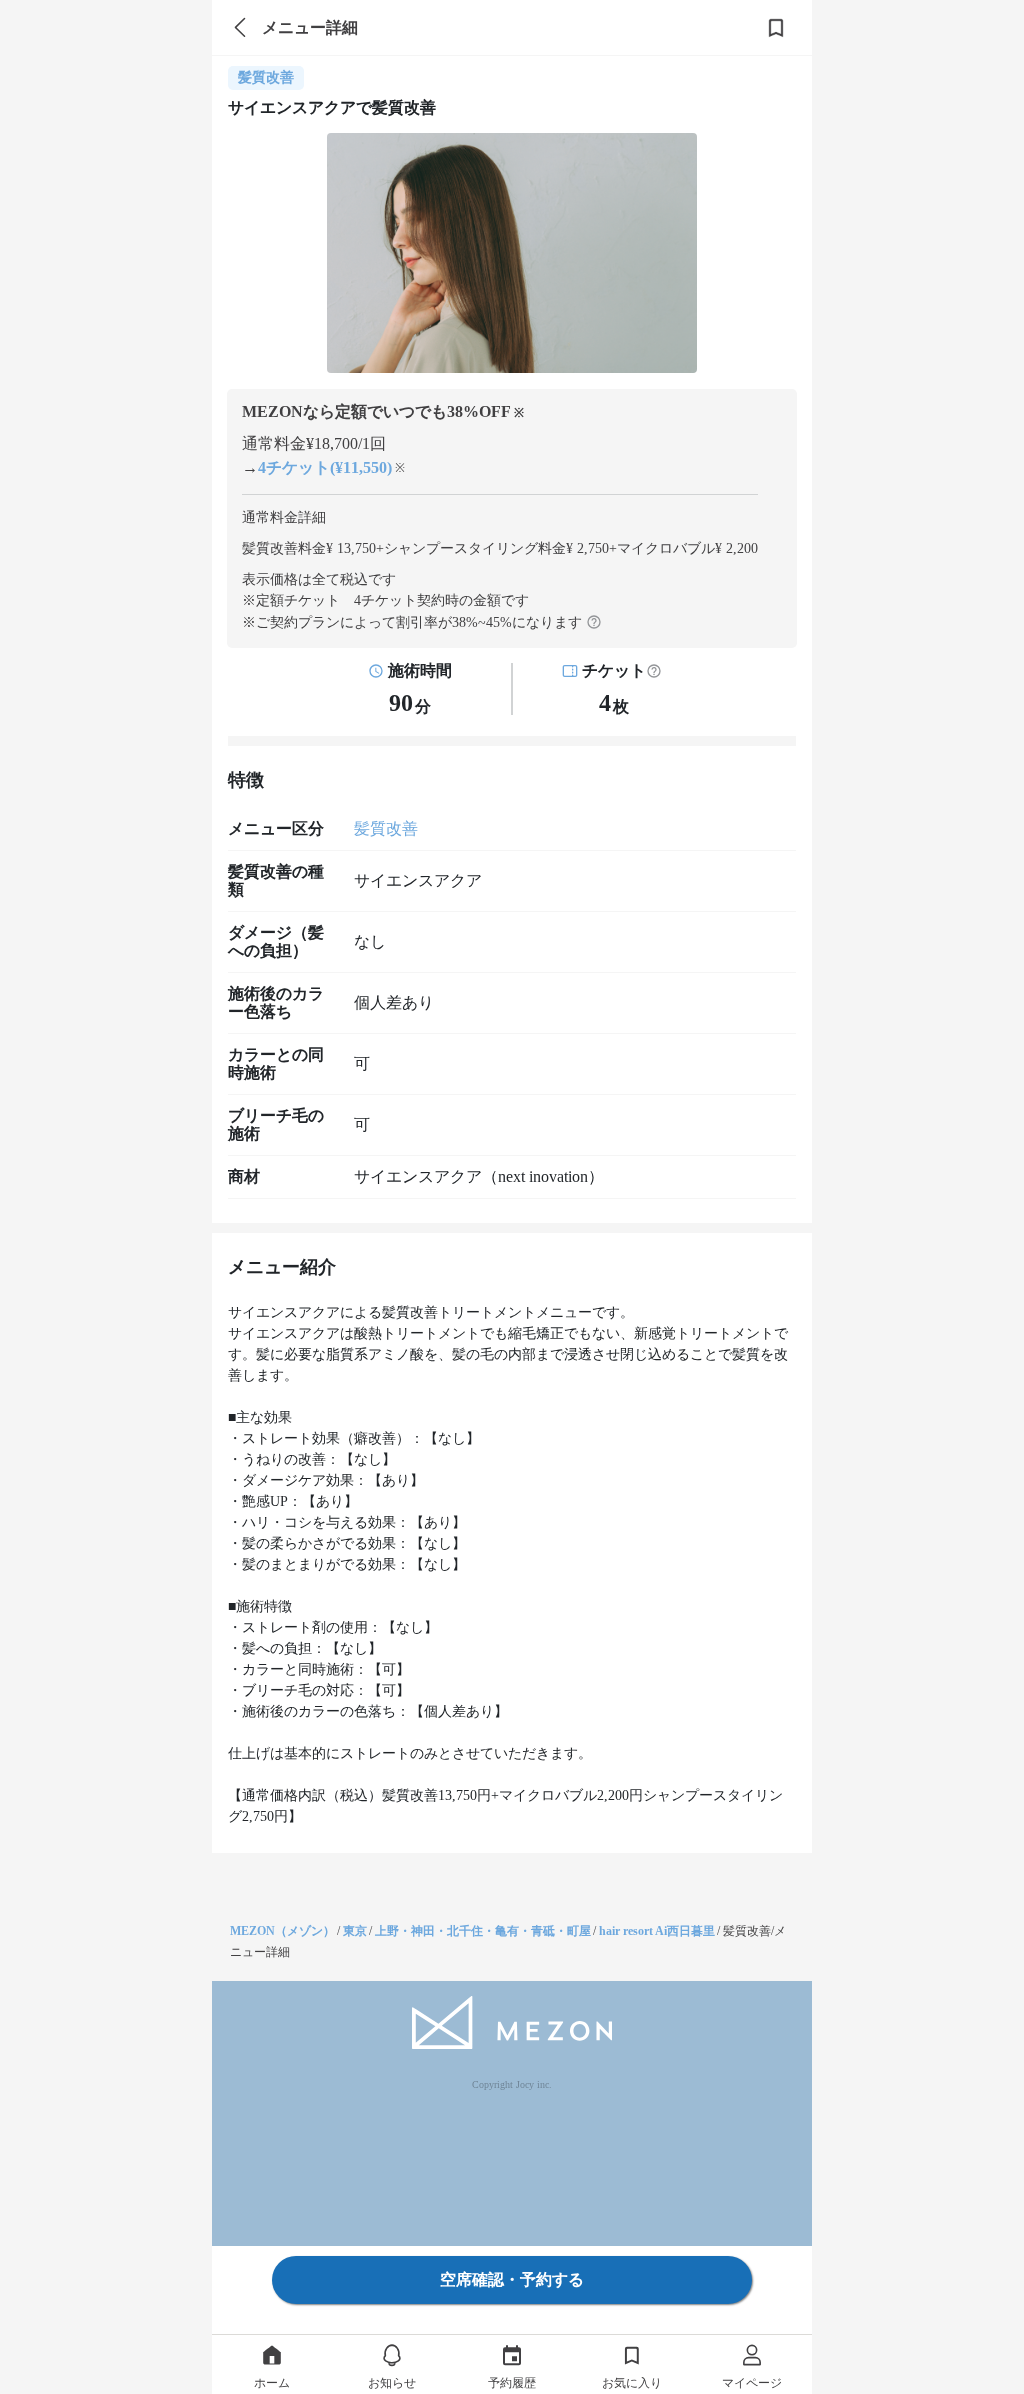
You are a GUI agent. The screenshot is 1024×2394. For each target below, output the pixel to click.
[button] (654, 671)
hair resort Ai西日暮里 (657, 1931)
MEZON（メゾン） (282, 1931)
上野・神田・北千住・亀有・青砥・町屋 (483, 1931)
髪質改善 (386, 828)
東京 (355, 1931)
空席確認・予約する (512, 2279)
